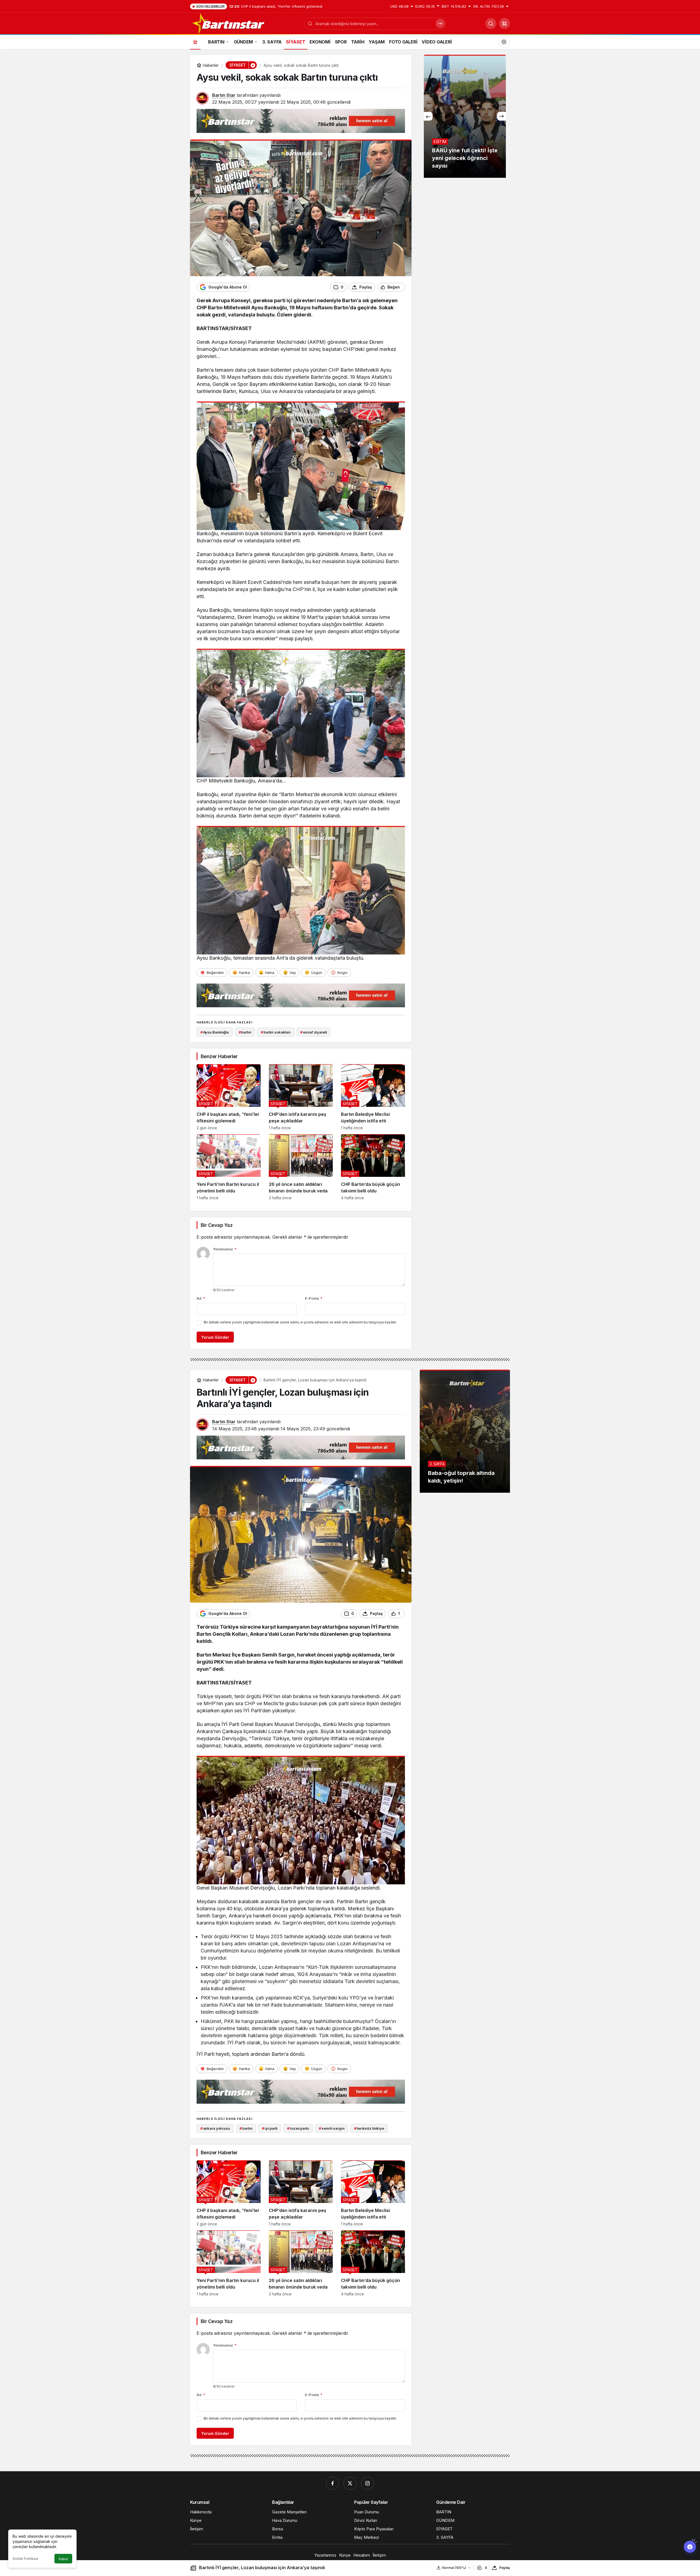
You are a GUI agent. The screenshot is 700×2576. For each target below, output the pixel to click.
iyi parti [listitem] (270, 2128)
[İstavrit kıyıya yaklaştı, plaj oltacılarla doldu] (465, 116)
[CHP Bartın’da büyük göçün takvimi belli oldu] (373, 1167)
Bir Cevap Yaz (217, 1225)
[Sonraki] (501, 116)
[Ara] (491, 24)
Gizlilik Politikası (25, 2559)
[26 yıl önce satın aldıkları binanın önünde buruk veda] (301, 1167)
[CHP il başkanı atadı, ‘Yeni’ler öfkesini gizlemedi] (229, 1097)
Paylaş (505, 2568)
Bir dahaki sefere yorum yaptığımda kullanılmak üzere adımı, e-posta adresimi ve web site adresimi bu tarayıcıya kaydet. (300, 1322)
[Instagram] (367, 2483)
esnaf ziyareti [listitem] (313, 1032)
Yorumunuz (225, 1249)
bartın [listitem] (245, 1032)
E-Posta (314, 1298)
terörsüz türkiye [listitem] (369, 2128)
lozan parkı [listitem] (298, 2128)
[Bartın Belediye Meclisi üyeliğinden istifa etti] (373, 1097)
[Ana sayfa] (195, 42)
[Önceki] (428, 116)
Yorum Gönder (215, 1337)
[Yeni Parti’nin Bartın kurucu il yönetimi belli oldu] (229, 1167)
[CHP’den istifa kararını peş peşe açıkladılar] (301, 1097)
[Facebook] (332, 2483)
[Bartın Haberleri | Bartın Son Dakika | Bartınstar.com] (229, 23)
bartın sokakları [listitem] (276, 1032)
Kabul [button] (63, 2559)
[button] (504, 24)
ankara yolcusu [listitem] (215, 2128)
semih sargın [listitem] (332, 2128)
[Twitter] (350, 2483)
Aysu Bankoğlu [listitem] (215, 1032)
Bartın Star (224, 95)
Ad (201, 1298)
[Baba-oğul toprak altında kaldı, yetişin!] (465, 1431)
